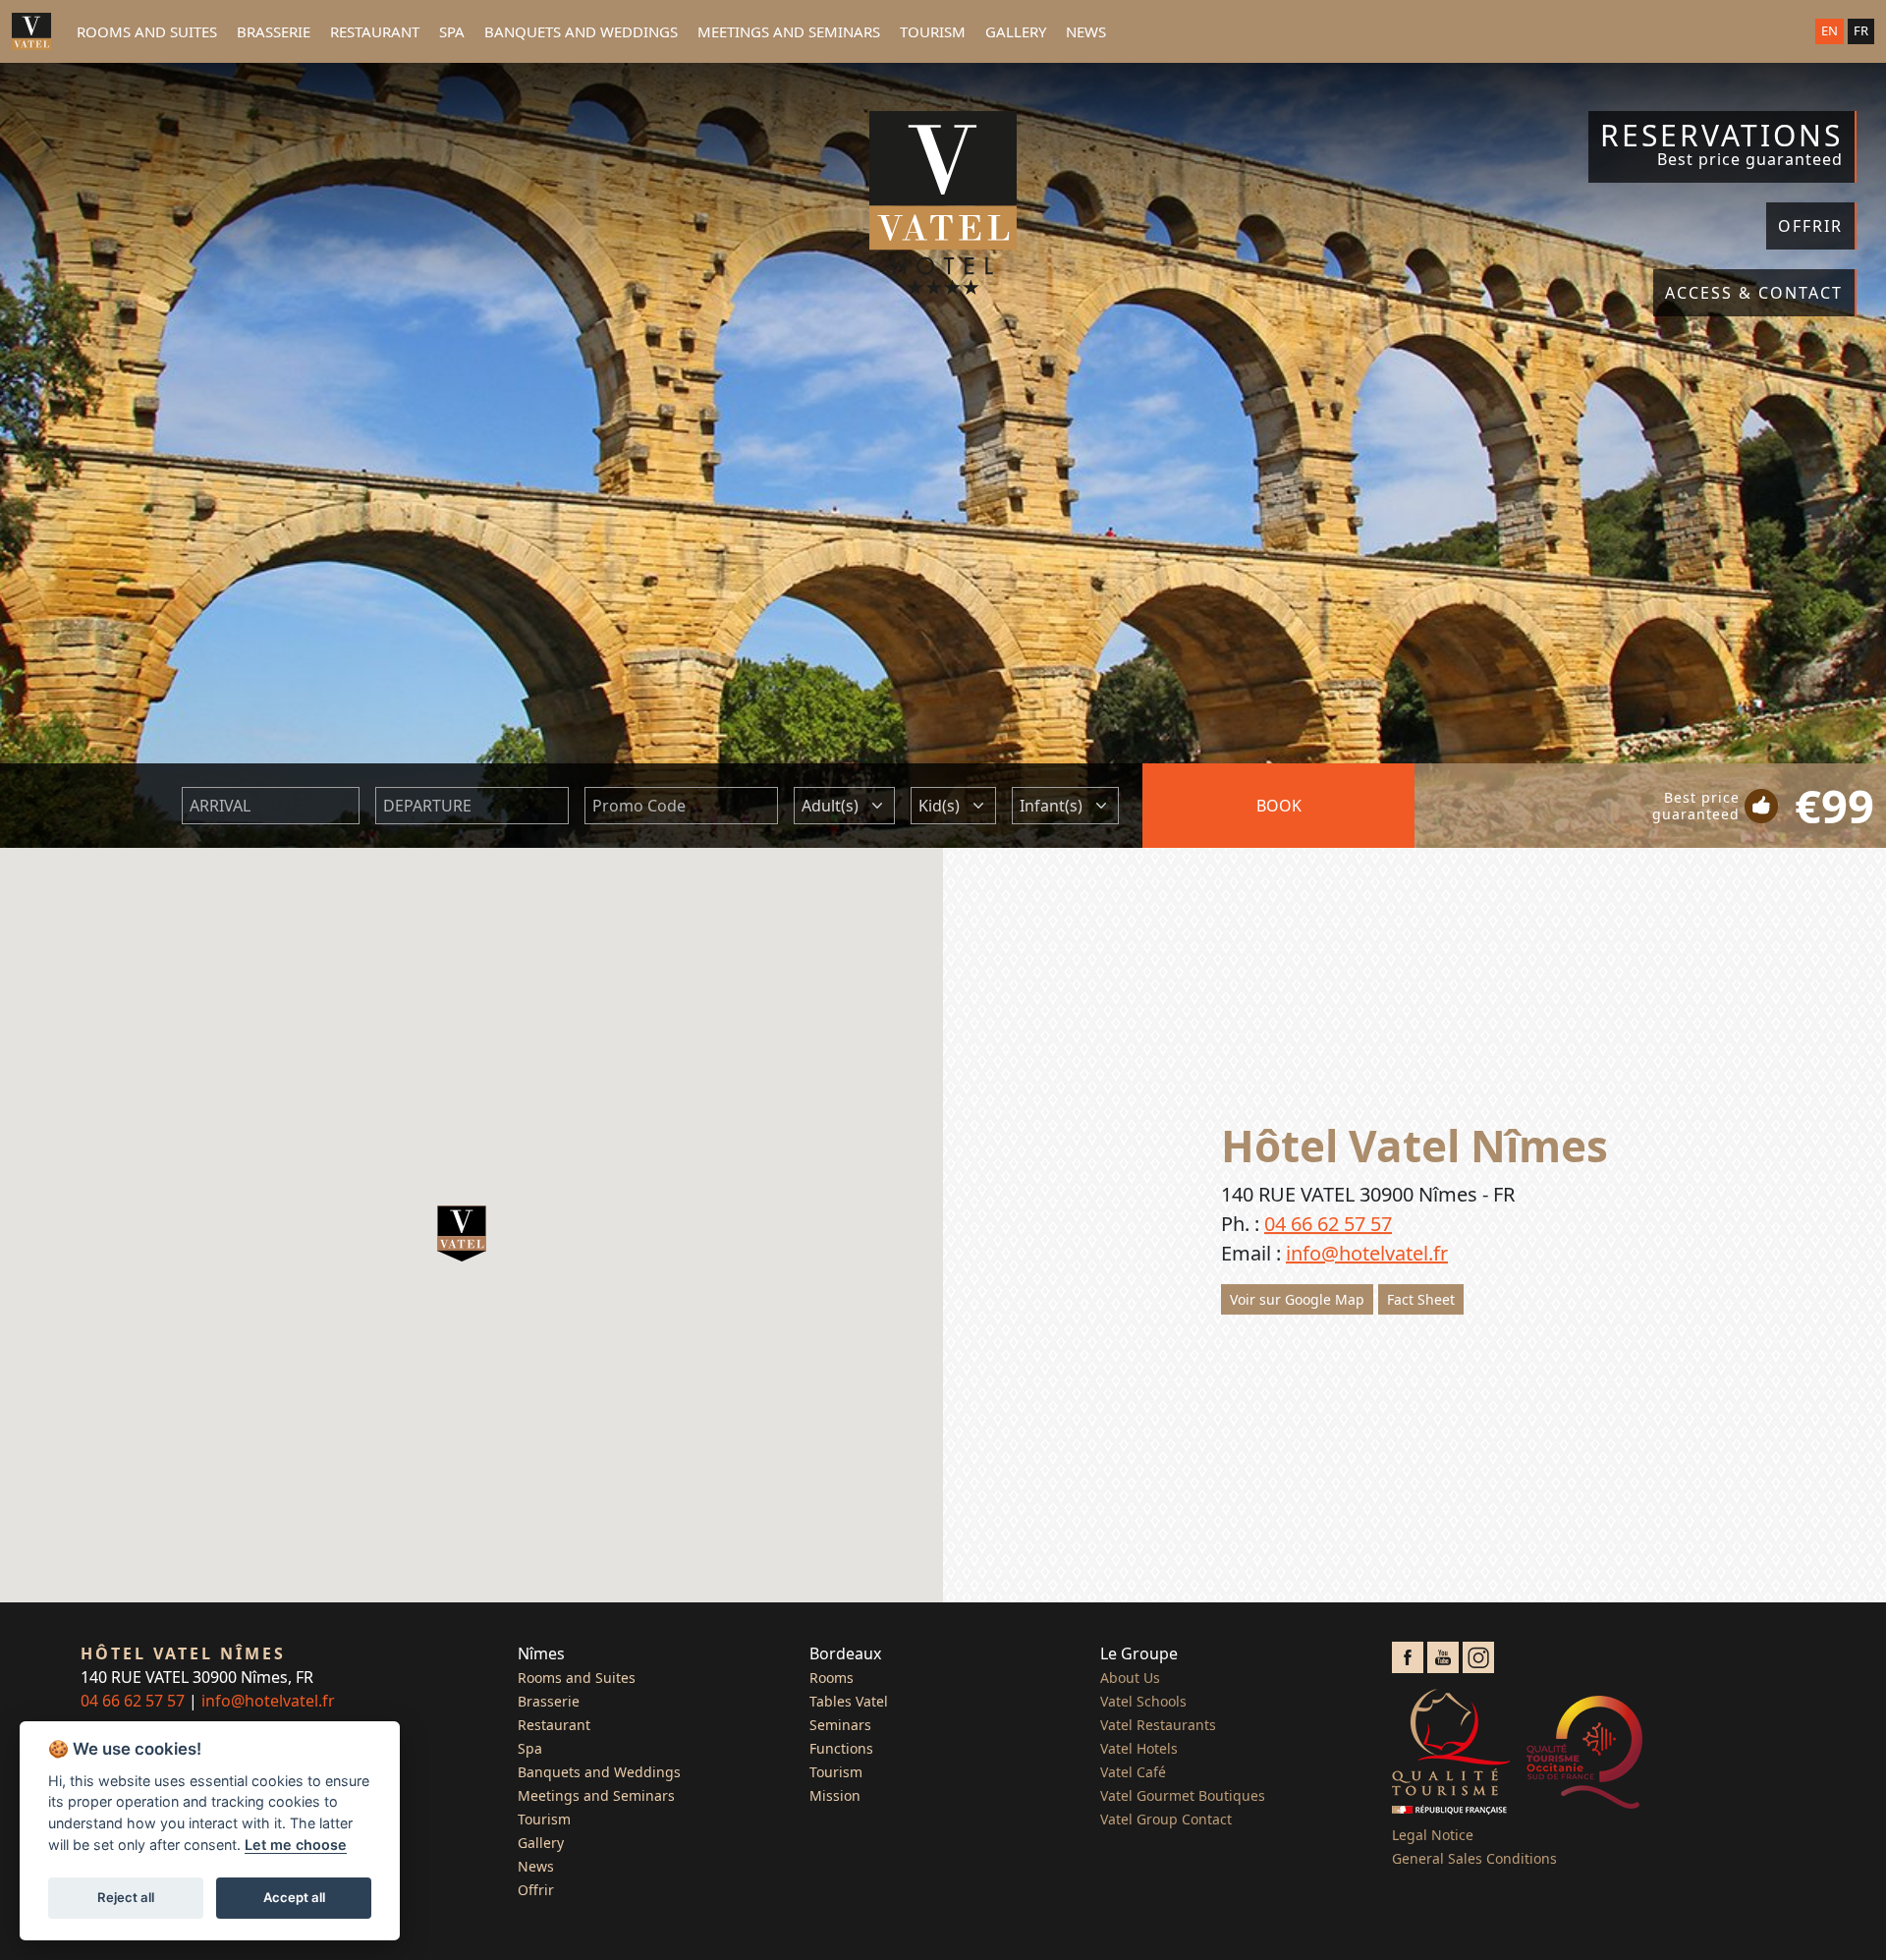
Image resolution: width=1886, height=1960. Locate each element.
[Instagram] (1478, 1655)
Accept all (294, 1897)
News (1086, 31)
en (1830, 30)
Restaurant (375, 31)
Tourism (933, 31)
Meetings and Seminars (789, 31)
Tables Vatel (849, 1701)
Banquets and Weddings (581, 31)
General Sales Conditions (1474, 1858)
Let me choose (296, 1845)
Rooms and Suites (147, 31)
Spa (452, 31)
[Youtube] (1443, 1655)
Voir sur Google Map (1297, 1299)
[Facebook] (1408, 1655)
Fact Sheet (1421, 1299)
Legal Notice (1433, 1835)
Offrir (536, 1890)
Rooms (832, 1678)
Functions (841, 1748)
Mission (835, 1795)
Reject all (126, 1897)
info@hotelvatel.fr (1367, 1253)
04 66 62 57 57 (1328, 1224)
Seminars (840, 1725)
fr (1861, 30)
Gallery (1016, 31)
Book (1279, 806)
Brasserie (274, 31)
